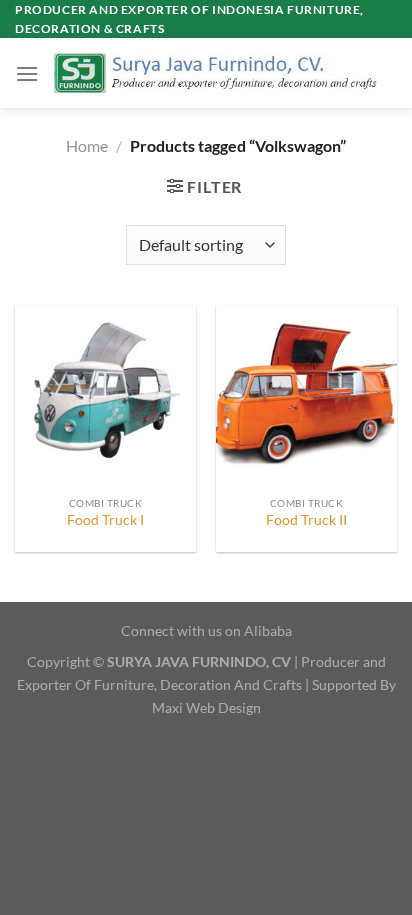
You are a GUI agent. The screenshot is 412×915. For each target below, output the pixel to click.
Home (87, 145)
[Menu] (27, 73)
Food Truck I (105, 520)
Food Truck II (306, 520)
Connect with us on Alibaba (206, 630)
